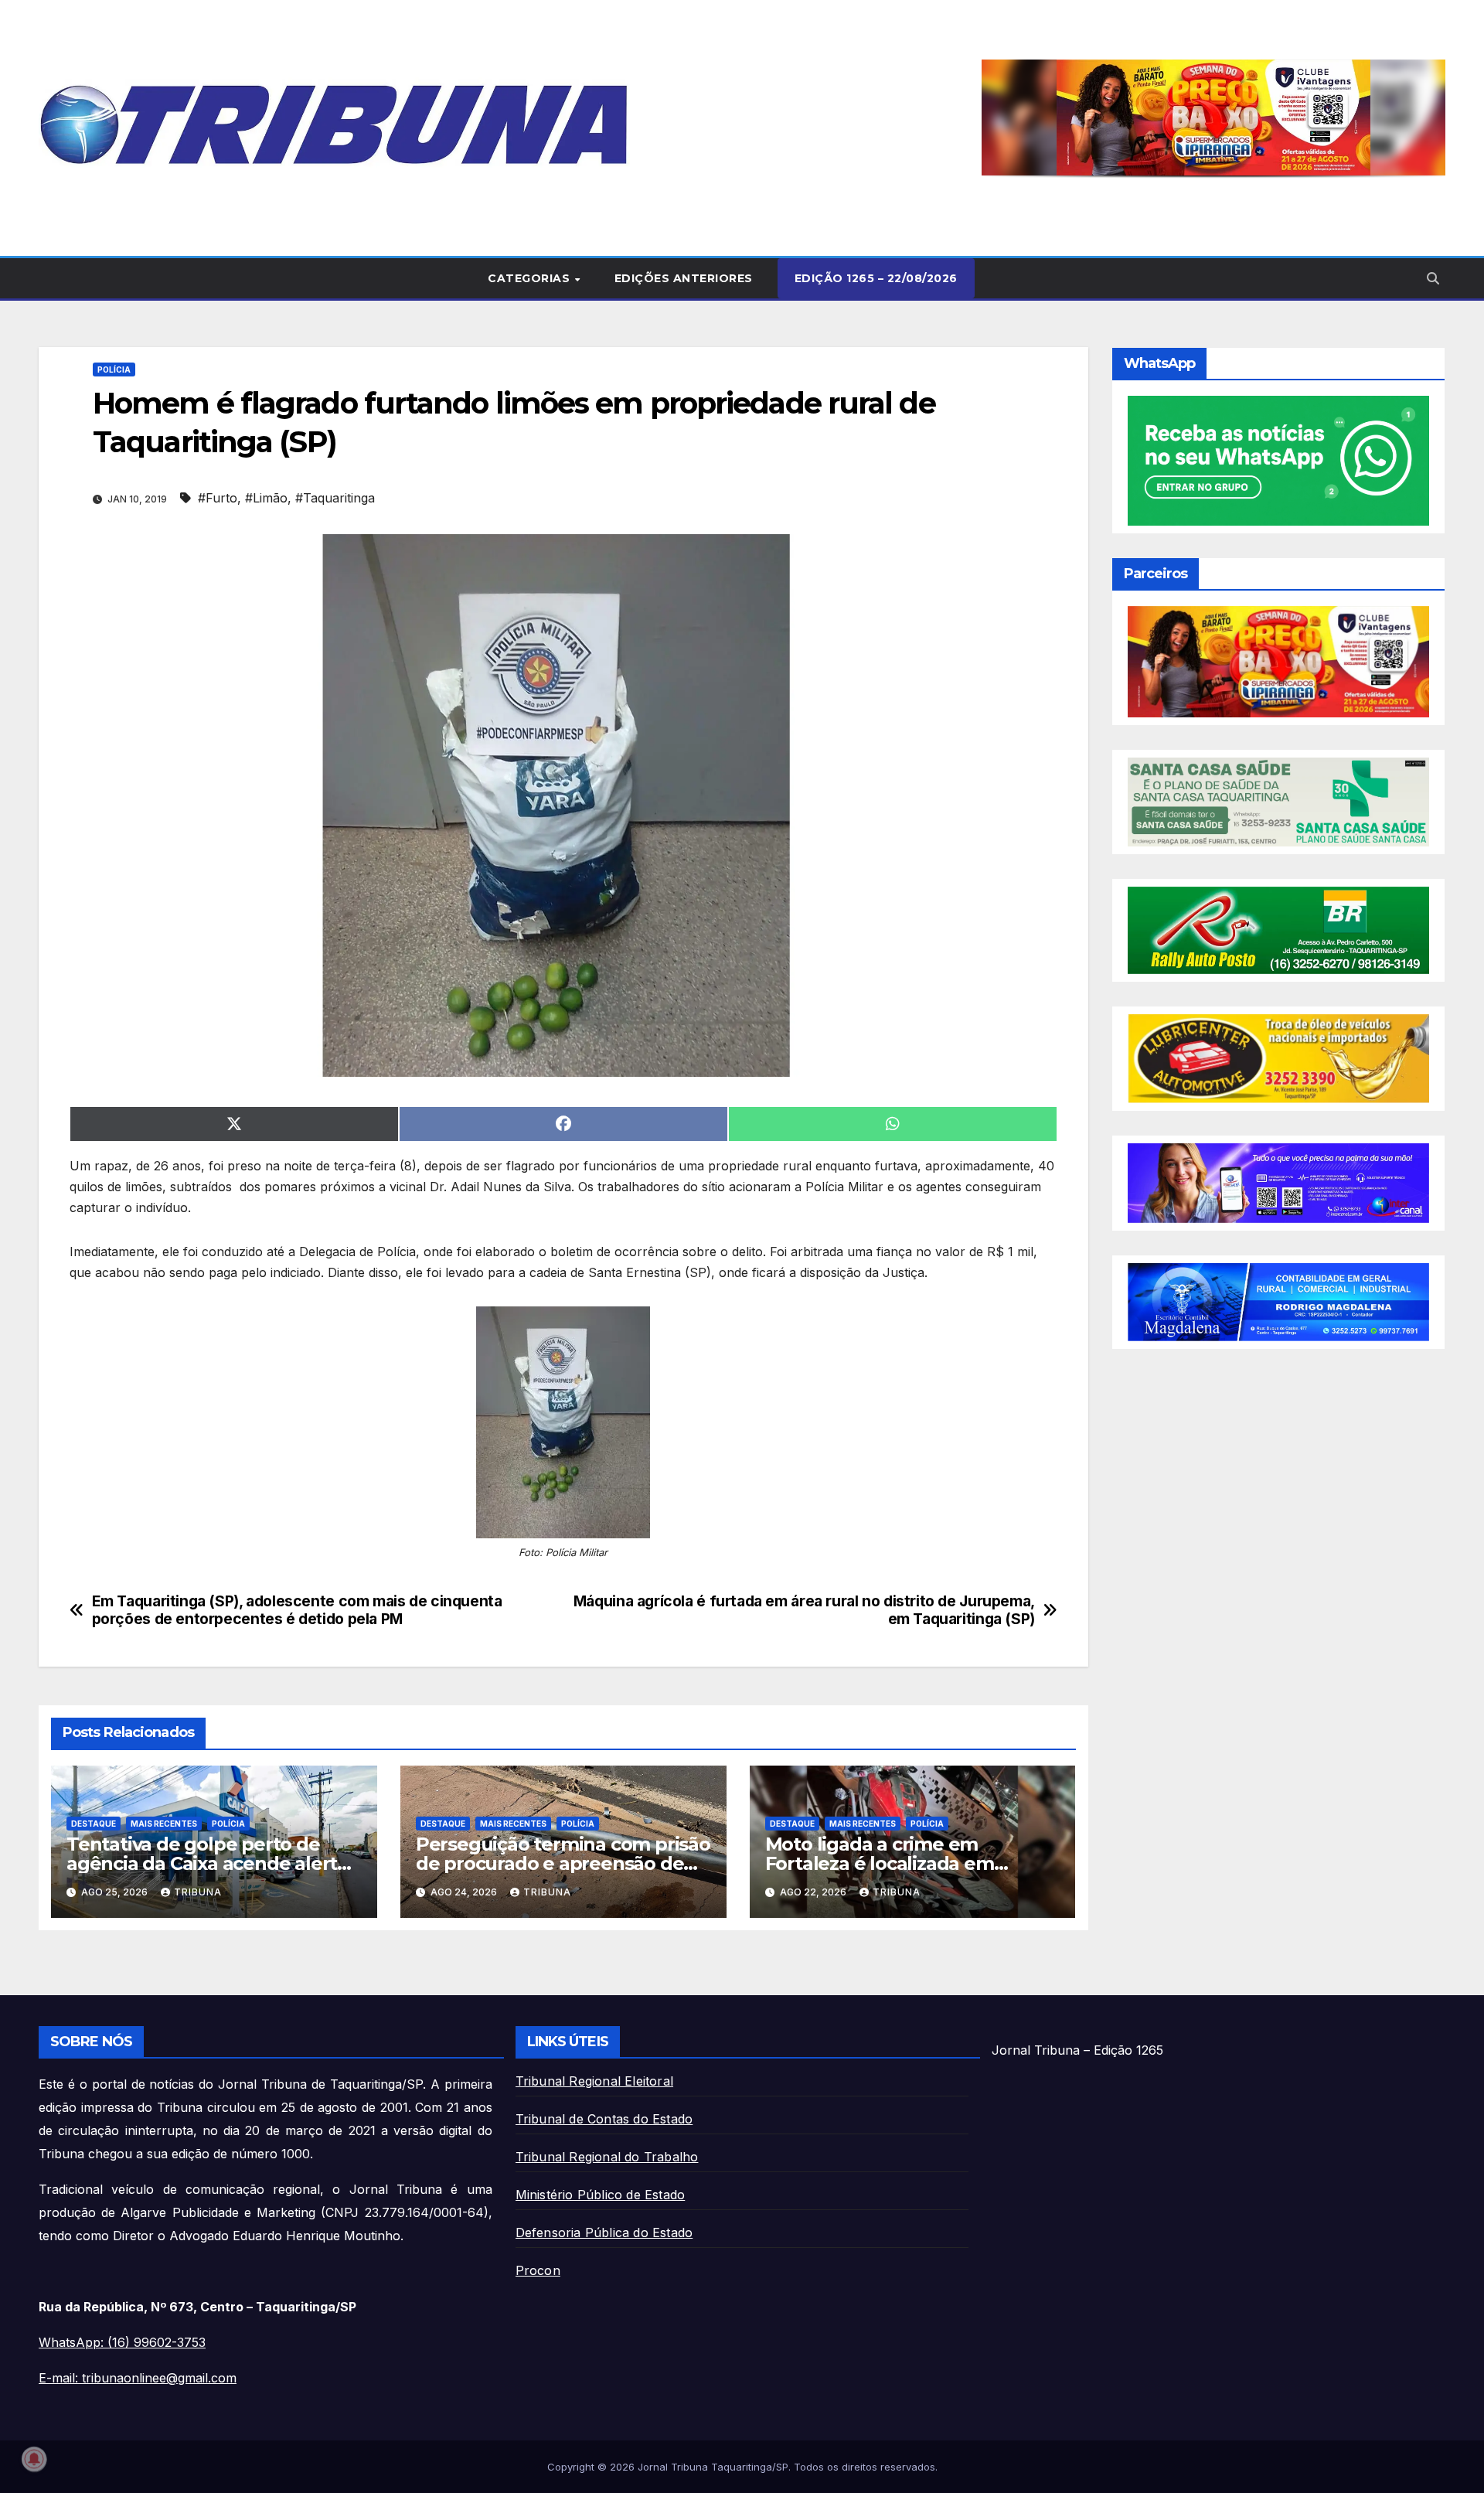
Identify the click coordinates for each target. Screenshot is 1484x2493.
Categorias (531, 278)
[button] (1213, 117)
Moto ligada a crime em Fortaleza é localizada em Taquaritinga (880, 1863)
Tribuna (198, 1892)
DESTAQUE (94, 1824)
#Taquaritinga (335, 498)
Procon (538, 2270)
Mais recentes (164, 1824)
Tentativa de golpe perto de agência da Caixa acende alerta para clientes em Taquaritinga (207, 1863)
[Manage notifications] (34, 2459)
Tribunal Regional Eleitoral (594, 2081)
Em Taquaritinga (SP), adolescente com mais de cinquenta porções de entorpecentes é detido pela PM (297, 1610)
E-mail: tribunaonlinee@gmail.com (138, 2378)
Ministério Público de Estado (601, 2195)
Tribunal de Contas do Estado (604, 2119)
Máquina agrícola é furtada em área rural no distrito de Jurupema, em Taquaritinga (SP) (804, 1610)
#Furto (218, 498)
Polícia (114, 370)
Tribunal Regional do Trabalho (607, 2157)
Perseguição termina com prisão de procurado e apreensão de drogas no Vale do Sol (563, 1863)
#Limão (266, 498)
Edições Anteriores (684, 278)
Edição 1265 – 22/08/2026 (876, 278)
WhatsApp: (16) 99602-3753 (122, 2342)
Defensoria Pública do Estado (604, 2232)
